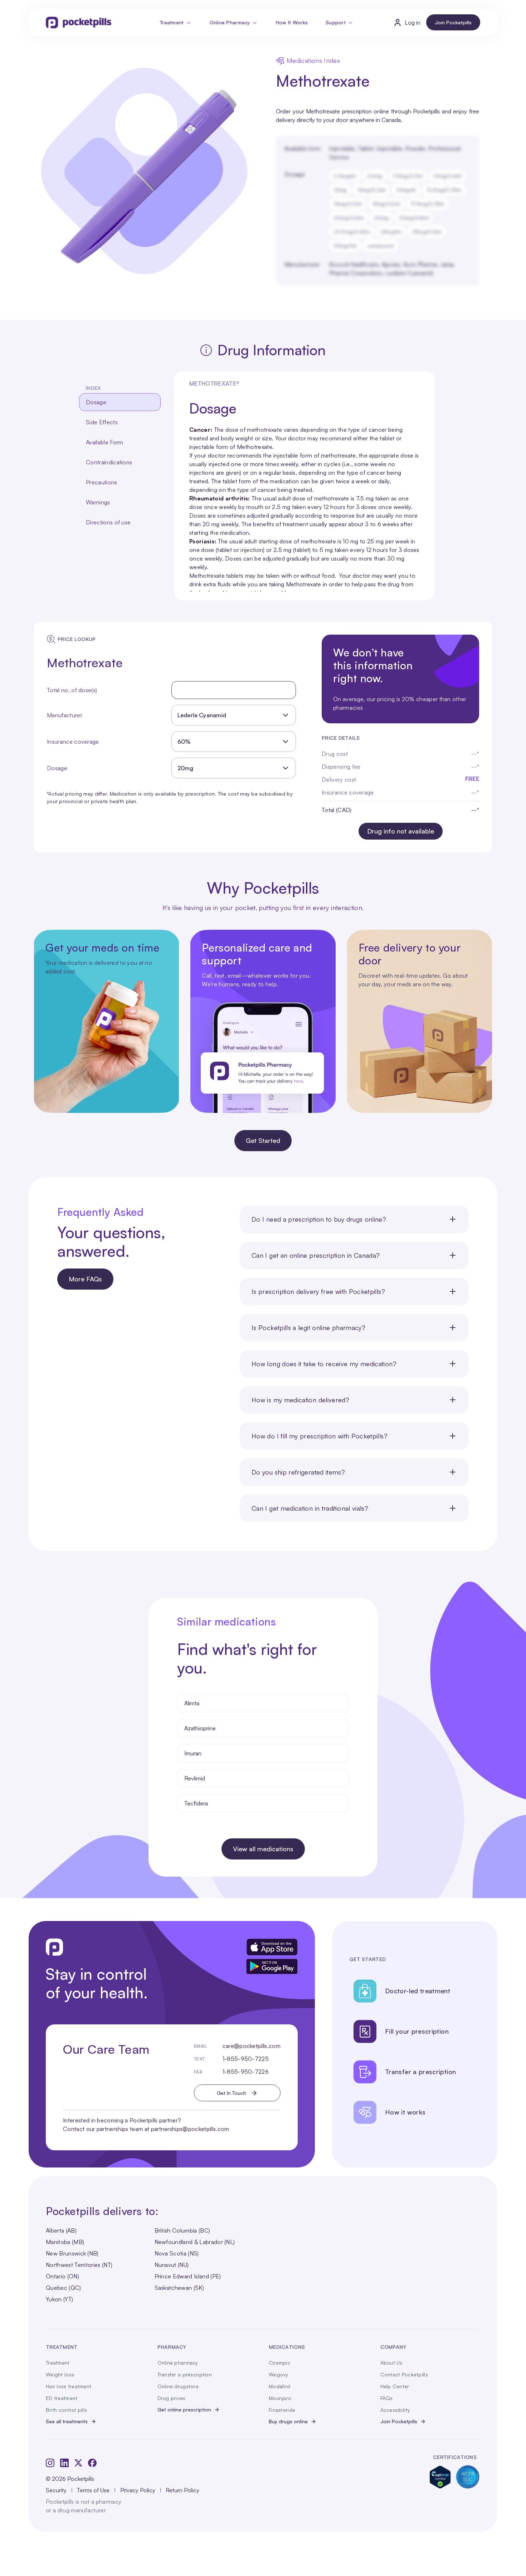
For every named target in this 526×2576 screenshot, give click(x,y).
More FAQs (85, 1279)
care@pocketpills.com (252, 2046)
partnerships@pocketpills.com (190, 2129)
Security (56, 2490)
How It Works (292, 22)
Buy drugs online (288, 2421)
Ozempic (279, 2363)
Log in (413, 23)
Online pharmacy (178, 2363)
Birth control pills (66, 2410)
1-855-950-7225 (246, 2059)
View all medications (263, 1849)
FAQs (387, 2398)
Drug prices (172, 2398)
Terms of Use (93, 2490)
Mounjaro (280, 2398)
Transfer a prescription (185, 2374)
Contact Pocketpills (404, 2374)
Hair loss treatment (69, 2386)
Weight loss (60, 2374)
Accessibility (395, 2410)
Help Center (395, 2386)
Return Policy (182, 2490)
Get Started (263, 1140)
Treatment (172, 22)
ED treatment (62, 2398)
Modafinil (280, 2386)
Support (336, 22)
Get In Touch (232, 2093)
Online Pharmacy (230, 22)
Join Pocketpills (453, 22)
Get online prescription (184, 2409)
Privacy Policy (138, 2490)
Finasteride (282, 2410)
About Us (391, 2363)
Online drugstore (178, 2386)
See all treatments (67, 2421)
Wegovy (279, 2374)
